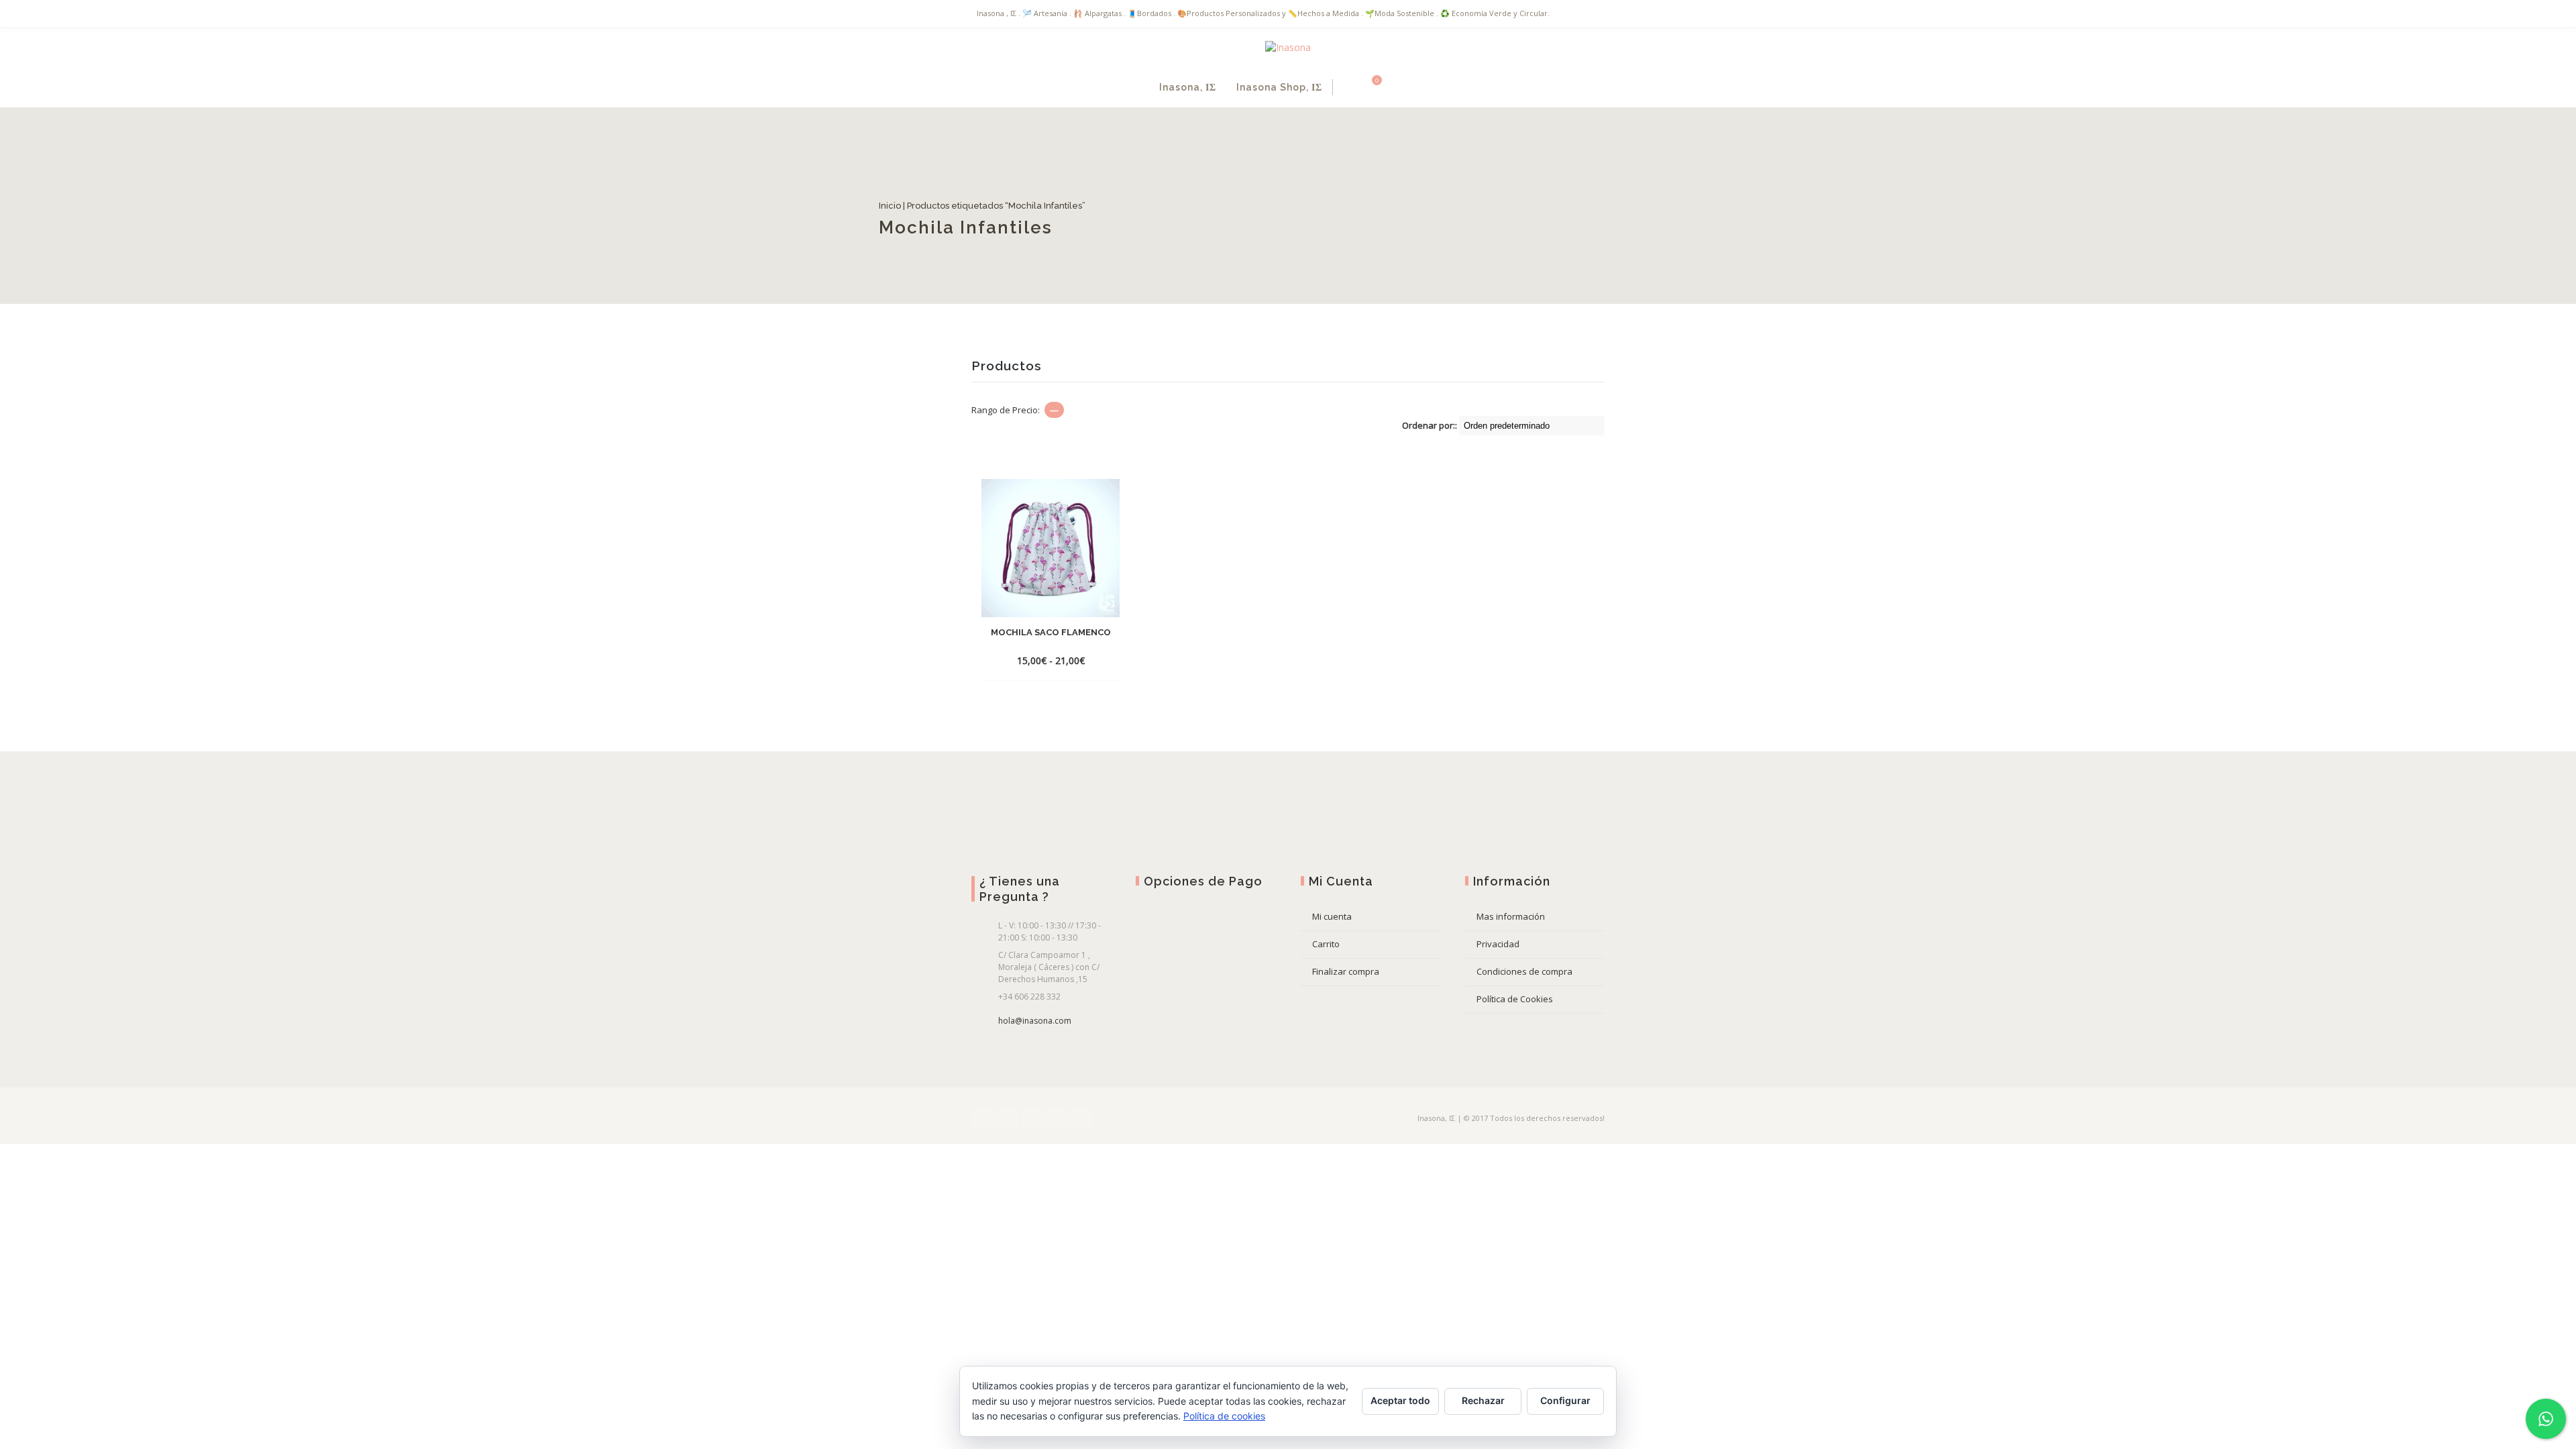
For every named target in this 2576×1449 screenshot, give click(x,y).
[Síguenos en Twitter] (1008, 1119)
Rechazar (1483, 1400)
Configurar (1565, 1400)
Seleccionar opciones (1050, 640)
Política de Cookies (1515, 999)
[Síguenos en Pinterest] (1082, 1119)
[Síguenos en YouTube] (1032, 1119)
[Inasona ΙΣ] (1288, 47)
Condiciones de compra (1524, 971)
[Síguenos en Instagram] (1057, 1119)
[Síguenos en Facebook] (983, 1119)
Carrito (1326, 944)
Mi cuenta (1332, 916)
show (1415, 87)
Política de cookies (1224, 1416)
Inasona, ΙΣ (1188, 87)
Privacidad (1498, 944)
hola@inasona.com (1035, 1021)
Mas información (1511, 916)
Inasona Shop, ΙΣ (1279, 87)
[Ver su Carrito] (1369, 87)
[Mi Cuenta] (1347, 87)
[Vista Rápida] (1051, 660)
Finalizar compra (1346, 971)
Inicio (982, 206)
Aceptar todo (1400, 1400)
